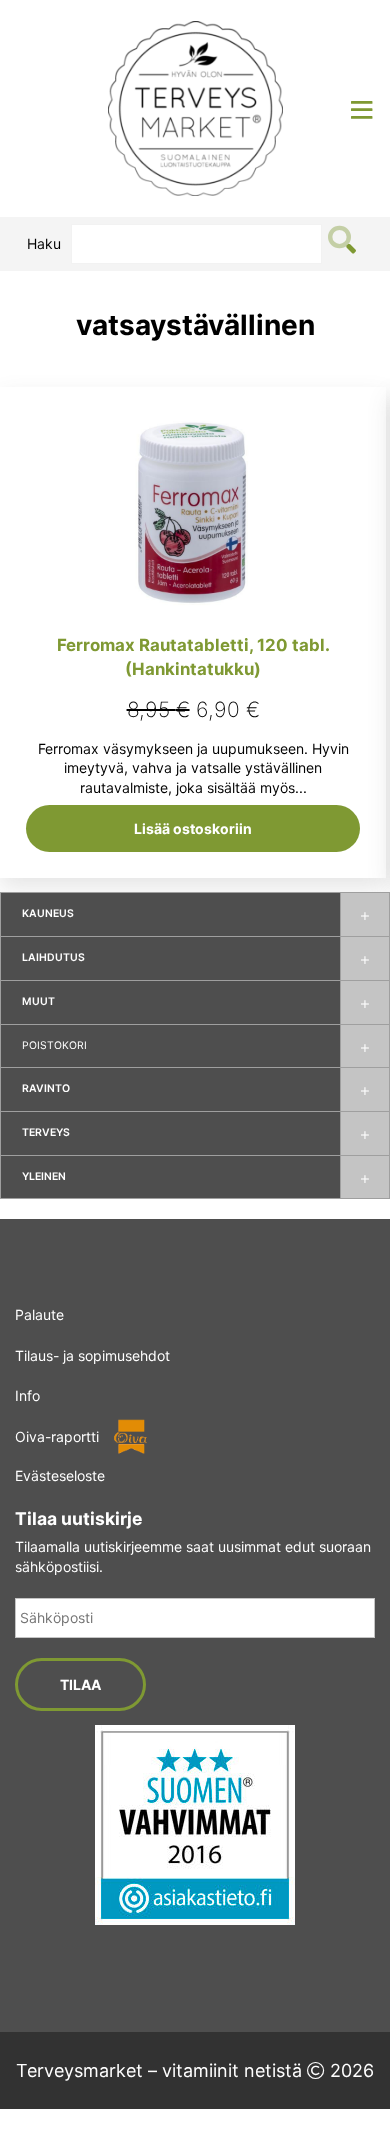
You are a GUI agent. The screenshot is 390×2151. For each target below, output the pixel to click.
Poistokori (54, 1045)
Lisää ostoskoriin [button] (193, 828)
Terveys (46, 1132)
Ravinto (46, 1088)
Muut (38, 1001)
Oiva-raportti (57, 1436)
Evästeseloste (60, 1475)
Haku (44, 243)
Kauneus (48, 913)
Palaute (39, 1314)
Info (27, 1395)
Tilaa (80, 1684)
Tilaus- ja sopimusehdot (92, 1355)
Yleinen (44, 1176)
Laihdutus (53, 957)
